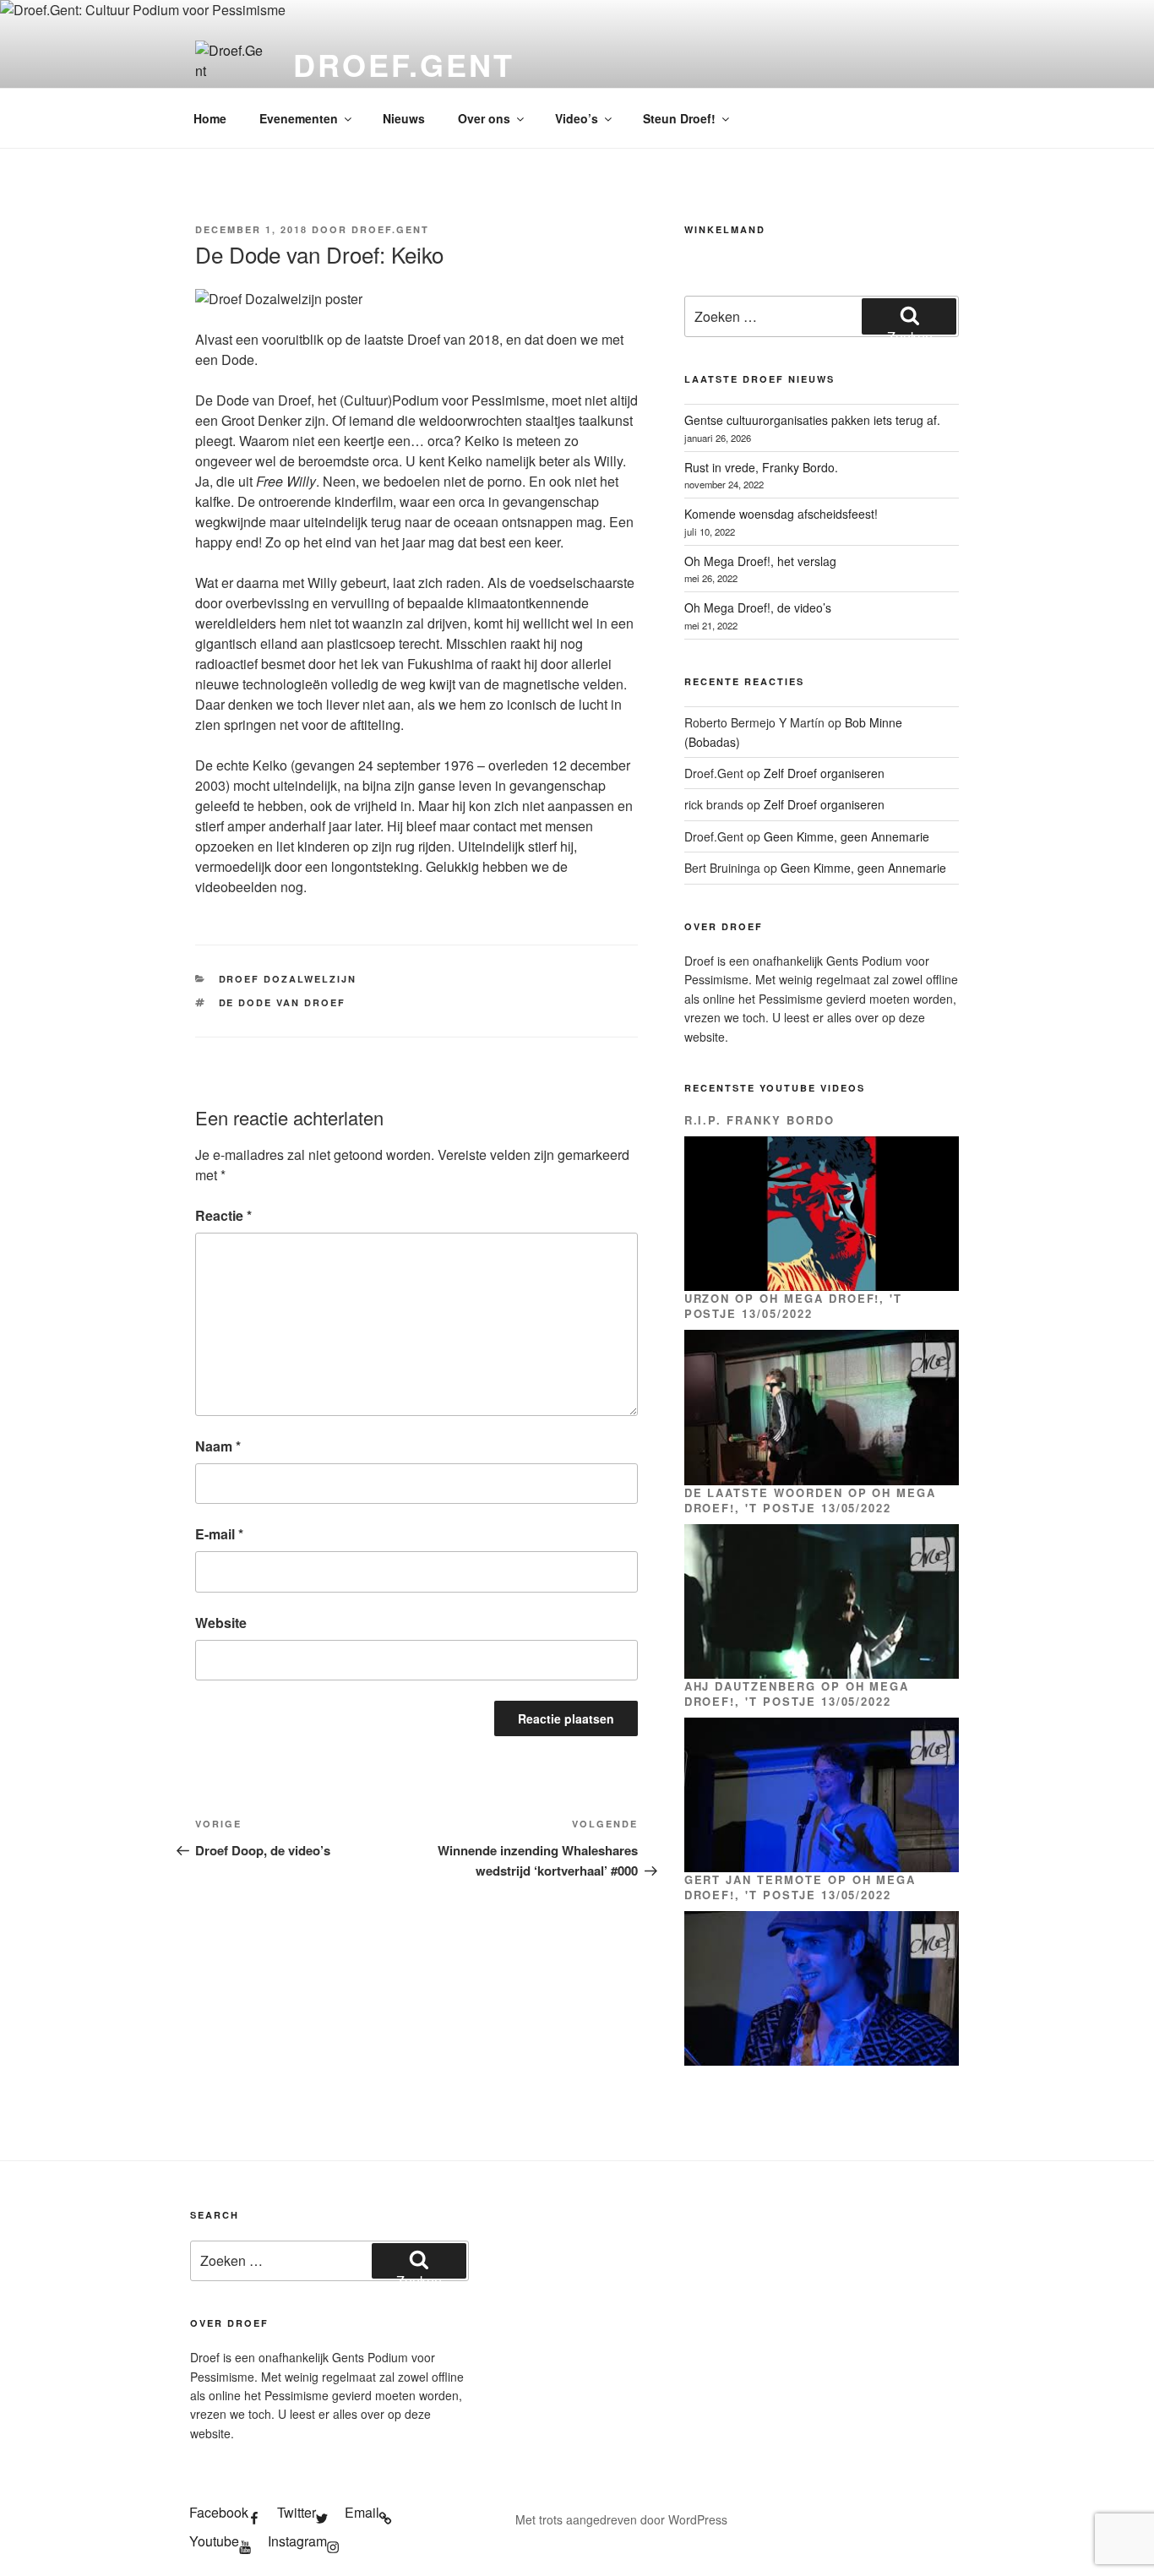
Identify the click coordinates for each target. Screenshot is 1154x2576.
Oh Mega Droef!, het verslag (760, 561)
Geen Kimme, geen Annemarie (846, 836)
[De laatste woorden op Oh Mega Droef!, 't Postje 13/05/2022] (822, 1601)
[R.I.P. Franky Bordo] (822, 1214)
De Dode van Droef (283, 1002)
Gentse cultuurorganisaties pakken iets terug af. (812, 420)
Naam (218, 1446)
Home (210, 118)
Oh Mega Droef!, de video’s (758, 607)
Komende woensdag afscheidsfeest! (781, 514)
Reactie (223, 1215)
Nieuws (404, 118)
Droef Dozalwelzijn (288, 979)
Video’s (577, 118)
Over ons (484, 118)
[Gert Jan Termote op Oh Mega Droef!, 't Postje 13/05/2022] (822, 1988)
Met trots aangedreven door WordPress (621, 2519)
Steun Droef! (679, 118)
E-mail (219, 1534)
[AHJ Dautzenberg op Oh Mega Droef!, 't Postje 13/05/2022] (822, 1795)
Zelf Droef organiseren (824, 773)
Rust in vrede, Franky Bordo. (761, 467)
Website (221, 1623)
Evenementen (299, 118)
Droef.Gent (404, 64)
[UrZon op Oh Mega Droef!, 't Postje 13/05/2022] (822, 1407)
